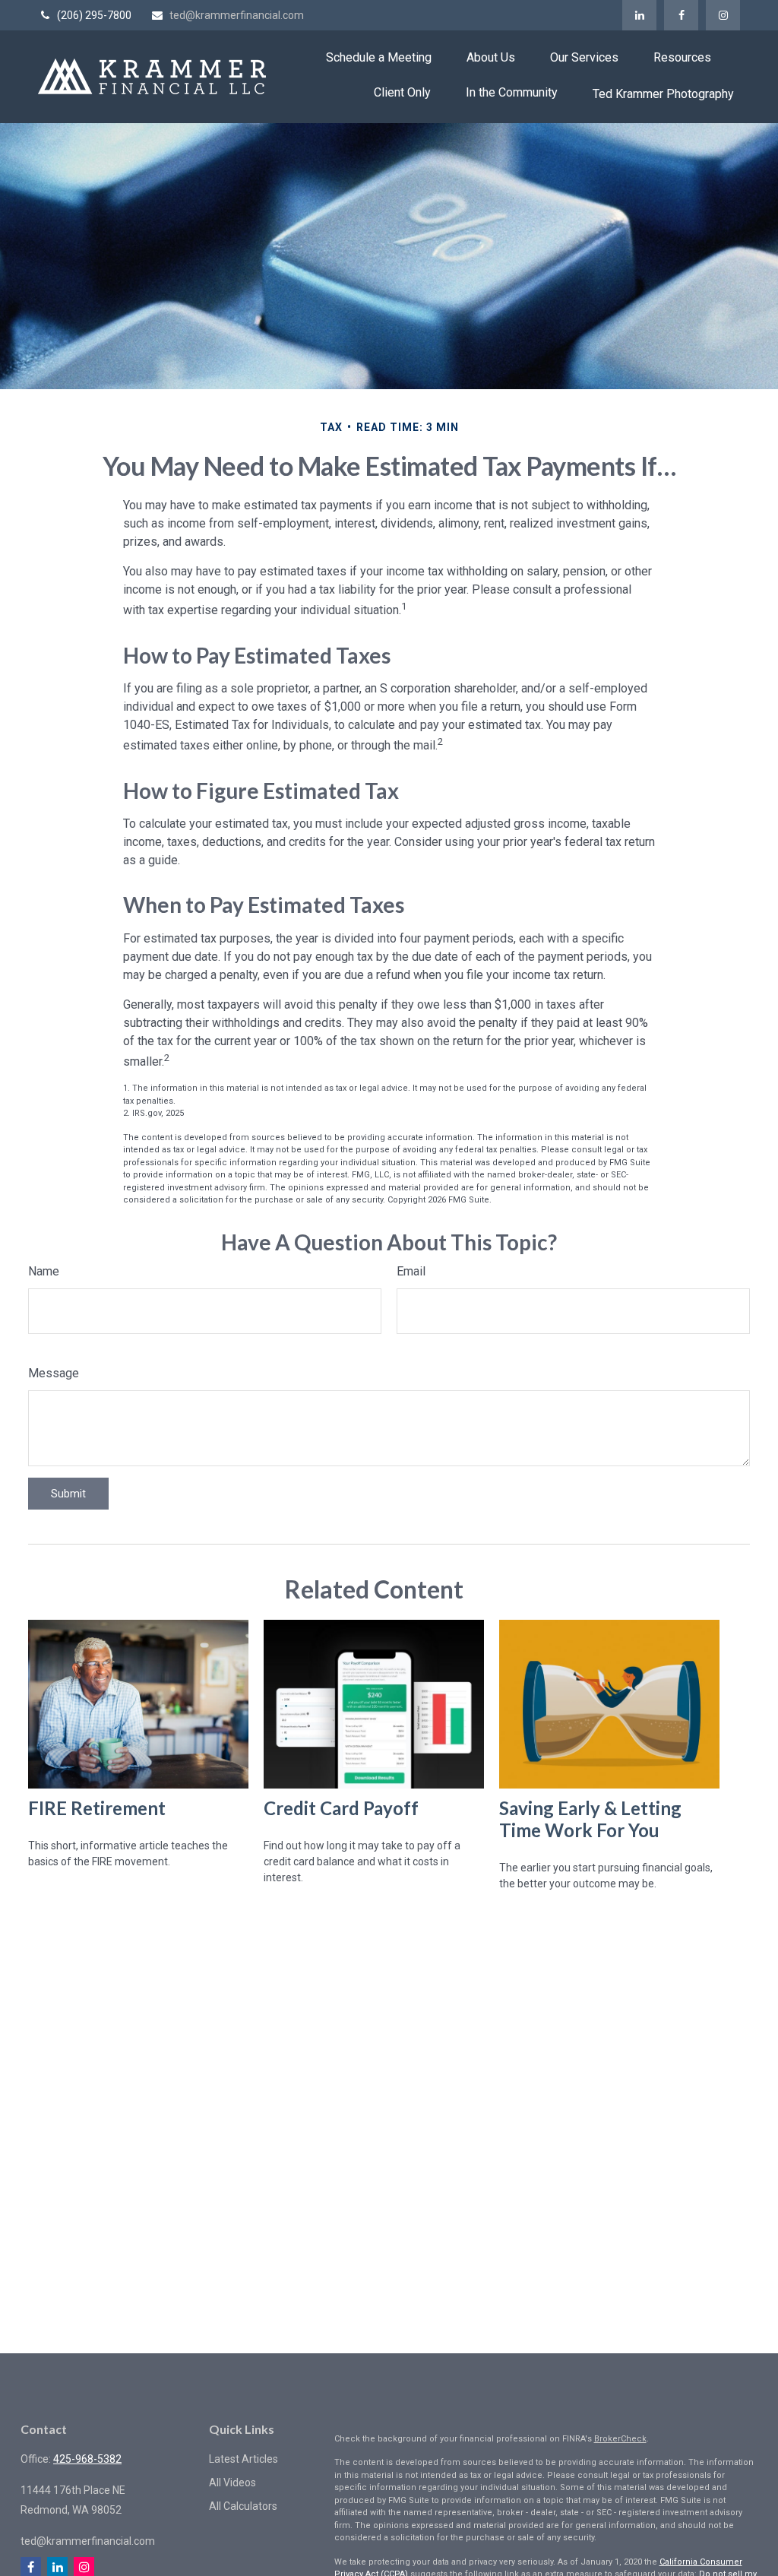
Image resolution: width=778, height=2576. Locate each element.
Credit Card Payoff (341, 1808)
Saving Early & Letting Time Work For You (590, 1819)
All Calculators (243, 2506)
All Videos (232, 2483)
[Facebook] (681, 15)
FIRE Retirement (97, 1808)
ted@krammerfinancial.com (237, 15)
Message (54, 1373)
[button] (379, 57)
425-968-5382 (87, 2459)
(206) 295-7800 (94, 15)
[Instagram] (723, 15)
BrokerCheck (620, 2439)
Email (411, 1271)
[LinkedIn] (639, 15)
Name (44, 1271)
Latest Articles (244, 2459)
